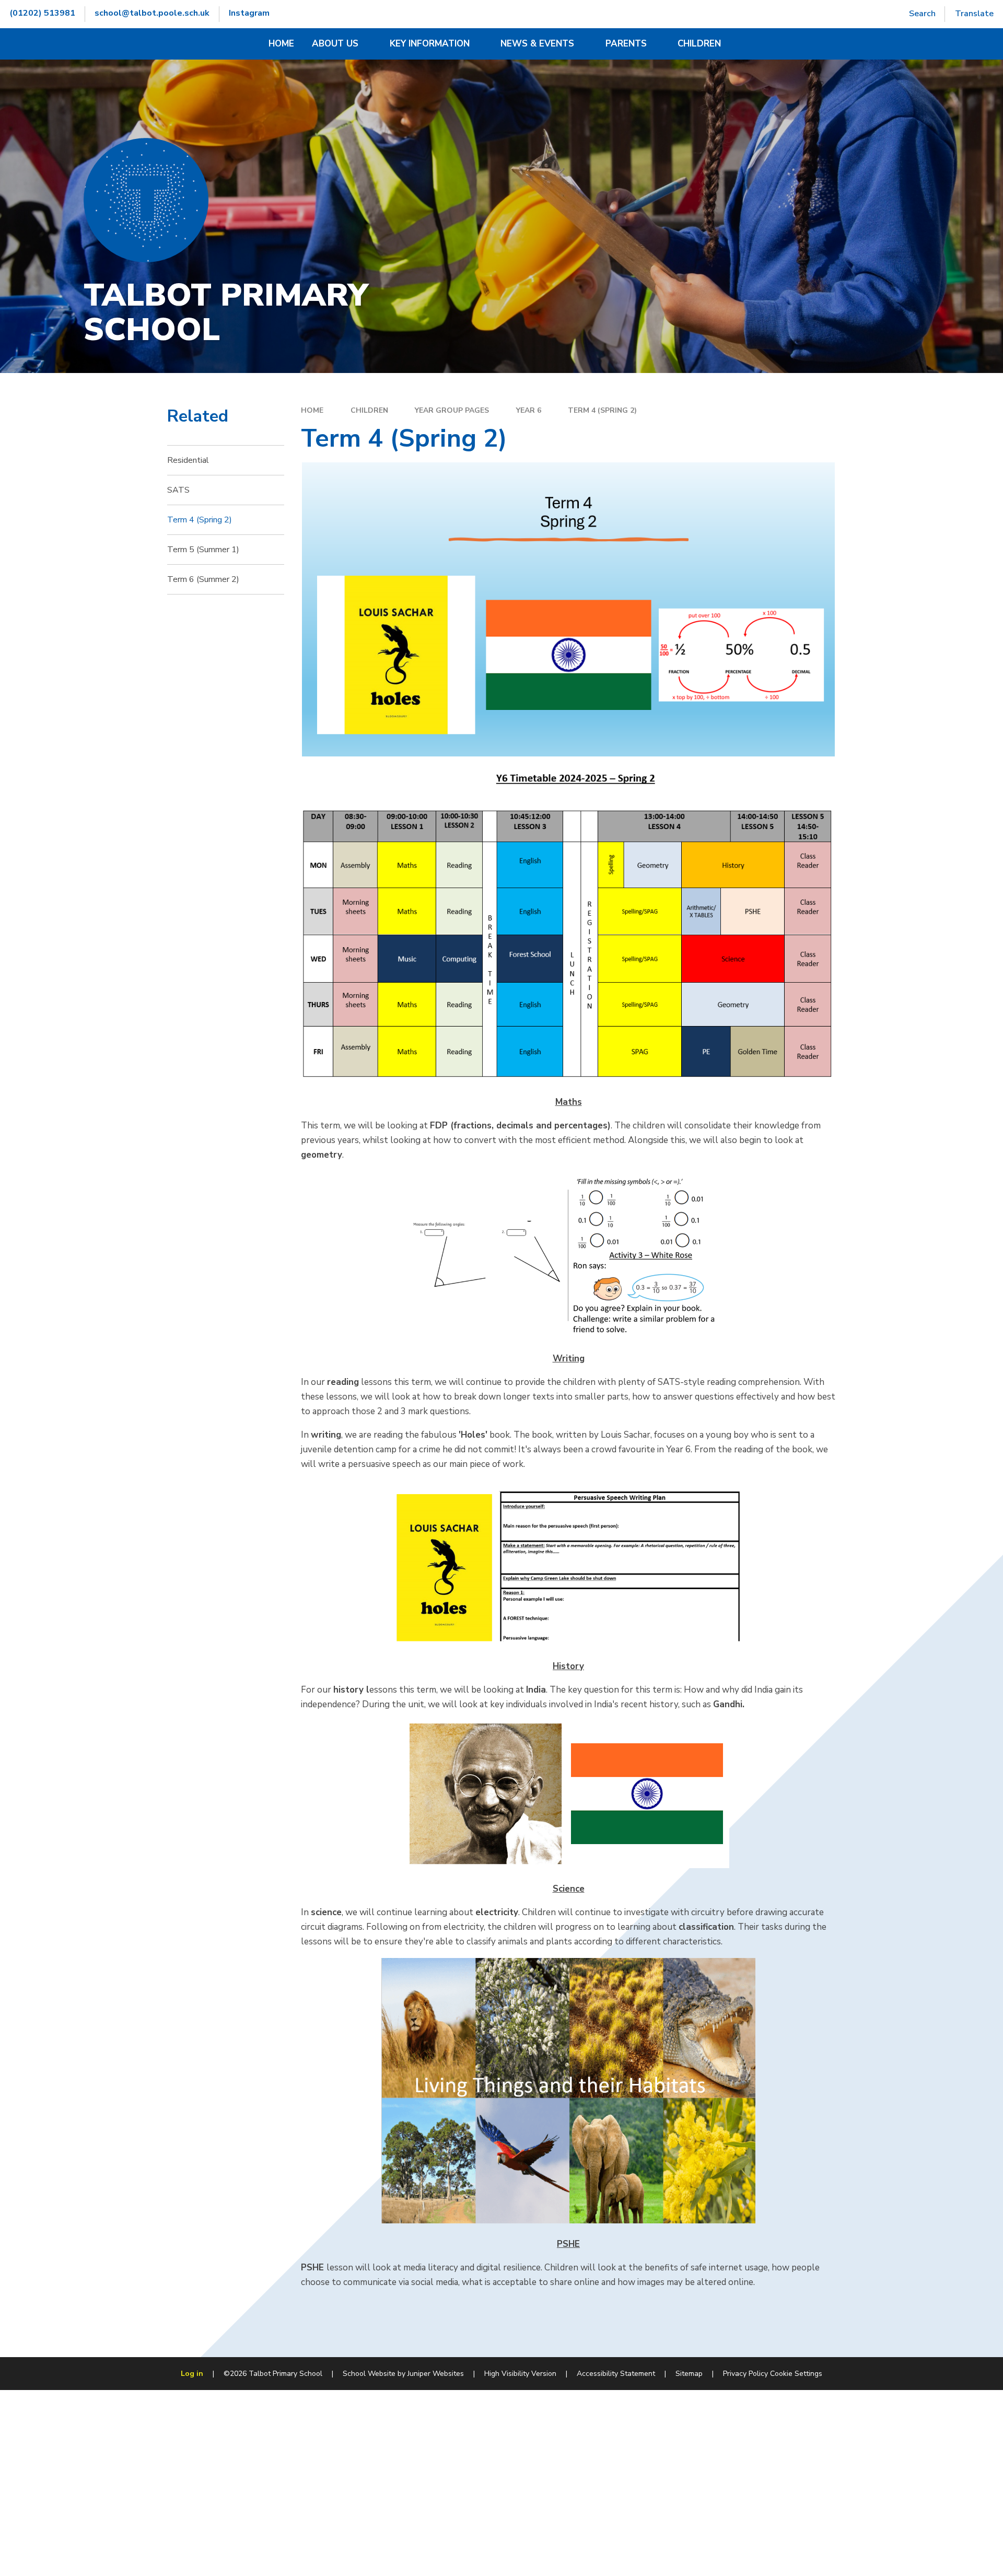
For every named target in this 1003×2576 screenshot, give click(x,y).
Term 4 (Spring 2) (602, 410)
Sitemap (689, 2374)
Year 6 (529, 410)
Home (312, 410)
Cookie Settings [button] (796, 2374)
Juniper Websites (436, 2374)
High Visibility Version (520, 2374)
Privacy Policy (745, 2374)
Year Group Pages (452, 410)
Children (369, 410)
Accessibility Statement (616, 2374)
